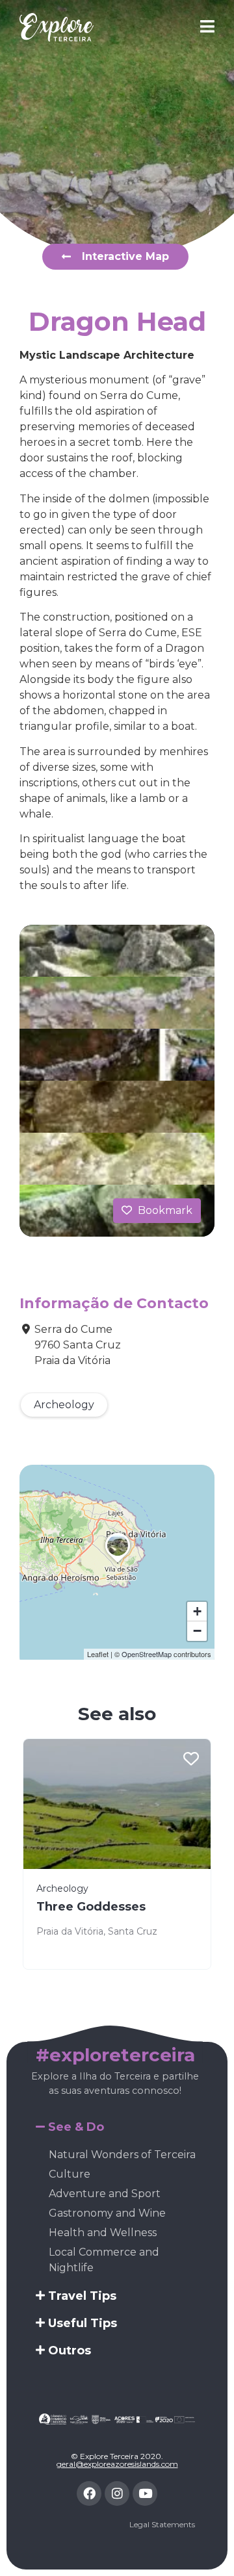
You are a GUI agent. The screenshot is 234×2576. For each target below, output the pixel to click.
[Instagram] (117, 2493)
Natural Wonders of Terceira (122, 2155)
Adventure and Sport (105, 2194)
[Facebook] (89, 2493)
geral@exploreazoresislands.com (117, 2464)
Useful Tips (83, 2323)
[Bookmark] (191, 1760)
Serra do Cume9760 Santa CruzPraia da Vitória (78, 1345)
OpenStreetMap (147, 1654)
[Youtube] (145, 2493)
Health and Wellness (103, 2233)
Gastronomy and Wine (107, 2213)
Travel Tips (82, 2296)
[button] (118, 1563)
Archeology (64, 1405)
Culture (70, 2174)
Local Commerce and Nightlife (104, 2260)
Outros (70, 2351)
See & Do (76, 2127)
